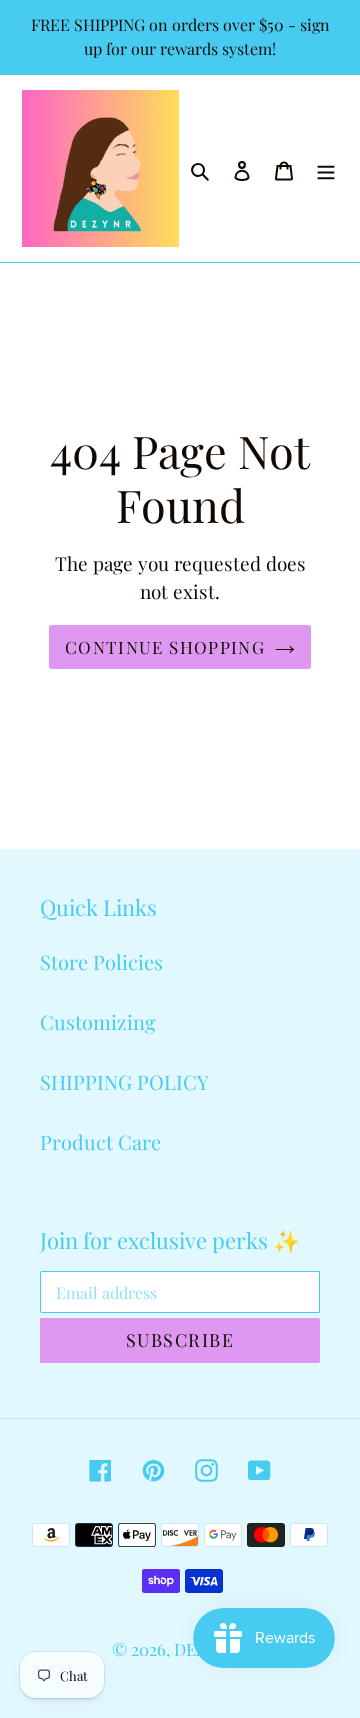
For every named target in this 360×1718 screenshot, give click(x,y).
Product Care (100, 1141)
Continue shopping (165, 646)
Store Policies (101, 961)
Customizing (98, 1021)
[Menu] (326, 169)
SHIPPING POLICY (124, 1081)
